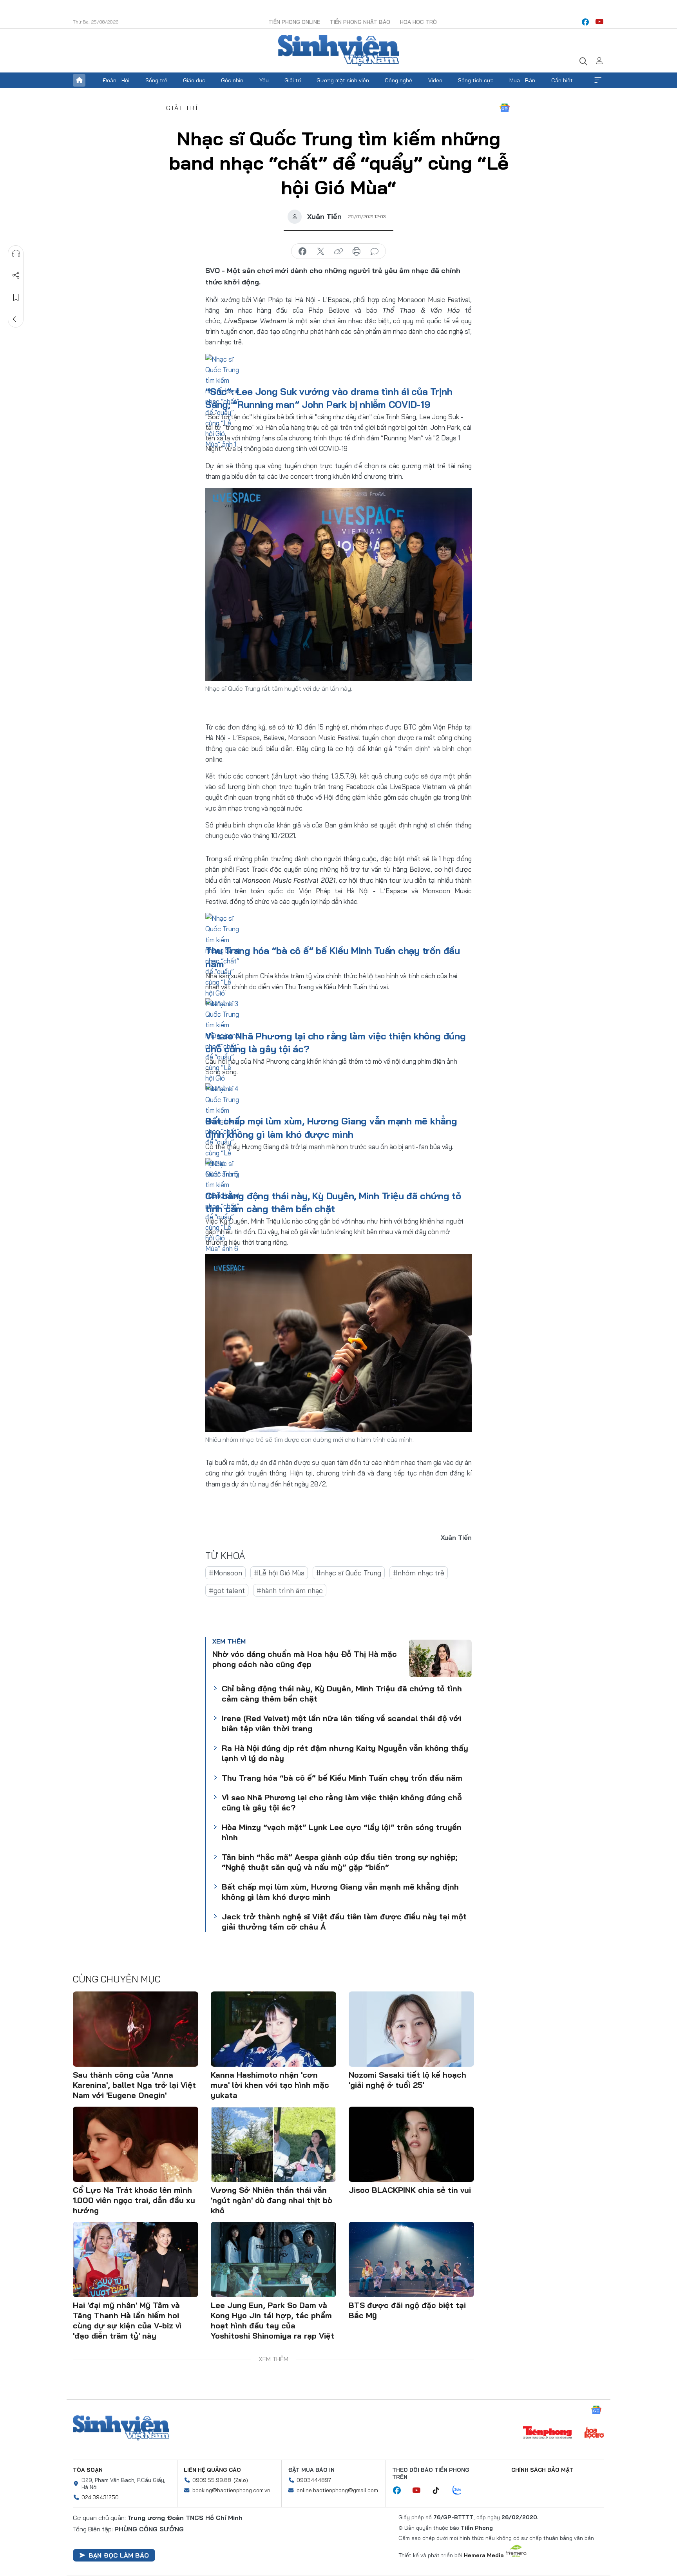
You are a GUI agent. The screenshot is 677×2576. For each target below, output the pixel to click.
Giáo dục (194, 80)
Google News (505, 108)
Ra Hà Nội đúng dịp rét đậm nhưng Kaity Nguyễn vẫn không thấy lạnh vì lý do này (345, 1753)
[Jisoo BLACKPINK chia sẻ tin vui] (411, 2144)
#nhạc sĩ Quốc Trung (349, 1573)
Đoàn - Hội (116, 80)
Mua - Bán (522, 80)
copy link (338, 252)
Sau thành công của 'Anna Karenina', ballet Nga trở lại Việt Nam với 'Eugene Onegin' (134, 2085)
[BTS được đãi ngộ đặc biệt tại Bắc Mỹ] (411, 2259)
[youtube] (599, 22)
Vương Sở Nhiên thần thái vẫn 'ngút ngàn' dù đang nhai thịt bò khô (272, 2200)
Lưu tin (16, 297)
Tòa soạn (88, 2470)
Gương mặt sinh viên (343, 80)
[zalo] (461, 2491)
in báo (357, 252)
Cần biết (562, 80)
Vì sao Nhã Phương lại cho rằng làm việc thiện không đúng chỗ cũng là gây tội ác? (342, 1802)
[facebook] (585, 22)
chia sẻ (302, 252)
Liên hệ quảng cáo (212, 2470)
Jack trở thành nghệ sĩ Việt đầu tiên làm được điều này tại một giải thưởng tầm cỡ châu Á (344, 1922)
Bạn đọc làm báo (119, 2555)
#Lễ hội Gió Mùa (279, 1573)
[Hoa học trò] (594, 2433)
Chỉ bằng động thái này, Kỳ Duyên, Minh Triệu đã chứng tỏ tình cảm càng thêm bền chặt (342, 1693)
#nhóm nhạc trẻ (419, 1573)
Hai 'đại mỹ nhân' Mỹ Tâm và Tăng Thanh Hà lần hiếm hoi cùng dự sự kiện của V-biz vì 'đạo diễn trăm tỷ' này (127, 2320)
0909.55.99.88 (212, 2480)
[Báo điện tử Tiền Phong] (547, 2433)
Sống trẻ (156, 80)
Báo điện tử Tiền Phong (338, 51)
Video (435, 80)
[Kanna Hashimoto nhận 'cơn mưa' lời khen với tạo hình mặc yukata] (273, 2029)
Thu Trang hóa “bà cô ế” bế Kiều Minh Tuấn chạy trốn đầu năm (342, 1778)
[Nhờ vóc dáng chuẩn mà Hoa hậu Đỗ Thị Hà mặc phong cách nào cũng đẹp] (440, 1658)
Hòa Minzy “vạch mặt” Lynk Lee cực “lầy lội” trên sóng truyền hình (342, 1832)
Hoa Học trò (418, 22)
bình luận (375, 252)
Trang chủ (79, 80)
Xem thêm (598, 80)
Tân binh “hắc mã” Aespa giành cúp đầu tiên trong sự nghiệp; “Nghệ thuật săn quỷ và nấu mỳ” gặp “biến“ (340, 1862)
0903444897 (314, 2480)
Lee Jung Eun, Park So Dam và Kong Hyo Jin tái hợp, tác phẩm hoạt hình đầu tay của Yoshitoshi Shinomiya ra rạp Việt (272, 2320)
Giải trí (293, 80)
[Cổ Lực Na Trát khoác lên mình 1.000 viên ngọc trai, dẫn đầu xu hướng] (136, 2144)
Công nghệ (398, 80)
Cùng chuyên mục (117, 1979)
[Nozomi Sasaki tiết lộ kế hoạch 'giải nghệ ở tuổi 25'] (411, 2029)
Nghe (16, 253)
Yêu (264, 80)
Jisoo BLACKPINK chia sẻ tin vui (410, 2190)
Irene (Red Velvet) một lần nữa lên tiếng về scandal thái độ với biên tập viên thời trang (341, 1723)
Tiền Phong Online (294, 22)
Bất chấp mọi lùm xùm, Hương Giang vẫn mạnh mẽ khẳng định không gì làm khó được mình (340, 1892)
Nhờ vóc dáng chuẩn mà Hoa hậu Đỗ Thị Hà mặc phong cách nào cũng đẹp (305, 1659)
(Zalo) (241, 2480)
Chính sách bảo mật (542, 2470)
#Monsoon (225, 1573)
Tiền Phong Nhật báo (360, 22)
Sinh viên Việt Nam (121, 2428)
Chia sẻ (16, 275)
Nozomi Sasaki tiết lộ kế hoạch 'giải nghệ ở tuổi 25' (407, 2080)
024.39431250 (100, 2497)
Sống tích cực (476, 80)
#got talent (227, 1590)
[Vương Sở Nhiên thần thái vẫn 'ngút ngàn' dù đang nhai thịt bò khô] (273, 2144)
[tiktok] (440, 2491)
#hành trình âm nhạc (290, 1590)
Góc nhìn (232, 80)
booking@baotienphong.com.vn (231, 2490)
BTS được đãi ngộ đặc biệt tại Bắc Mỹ (407, 2310)
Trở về (16, 319)
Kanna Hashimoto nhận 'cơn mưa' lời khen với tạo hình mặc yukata (270, 2085)
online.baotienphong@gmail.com (337, 2490)
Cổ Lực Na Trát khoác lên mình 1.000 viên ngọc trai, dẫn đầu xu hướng (134, 2200)
